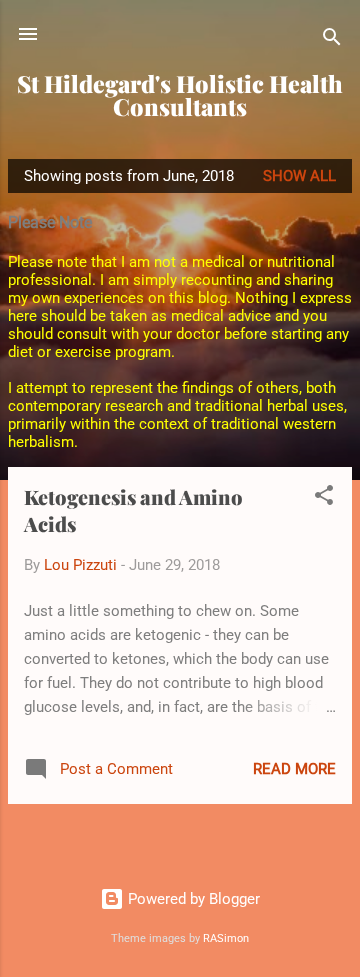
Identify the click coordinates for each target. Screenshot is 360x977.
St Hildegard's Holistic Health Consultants (180, 95)
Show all (299, 176)
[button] (324, 498)
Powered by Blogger (192, 899)
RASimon (226, 938)
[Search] (332, 40)
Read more (294, 769)
